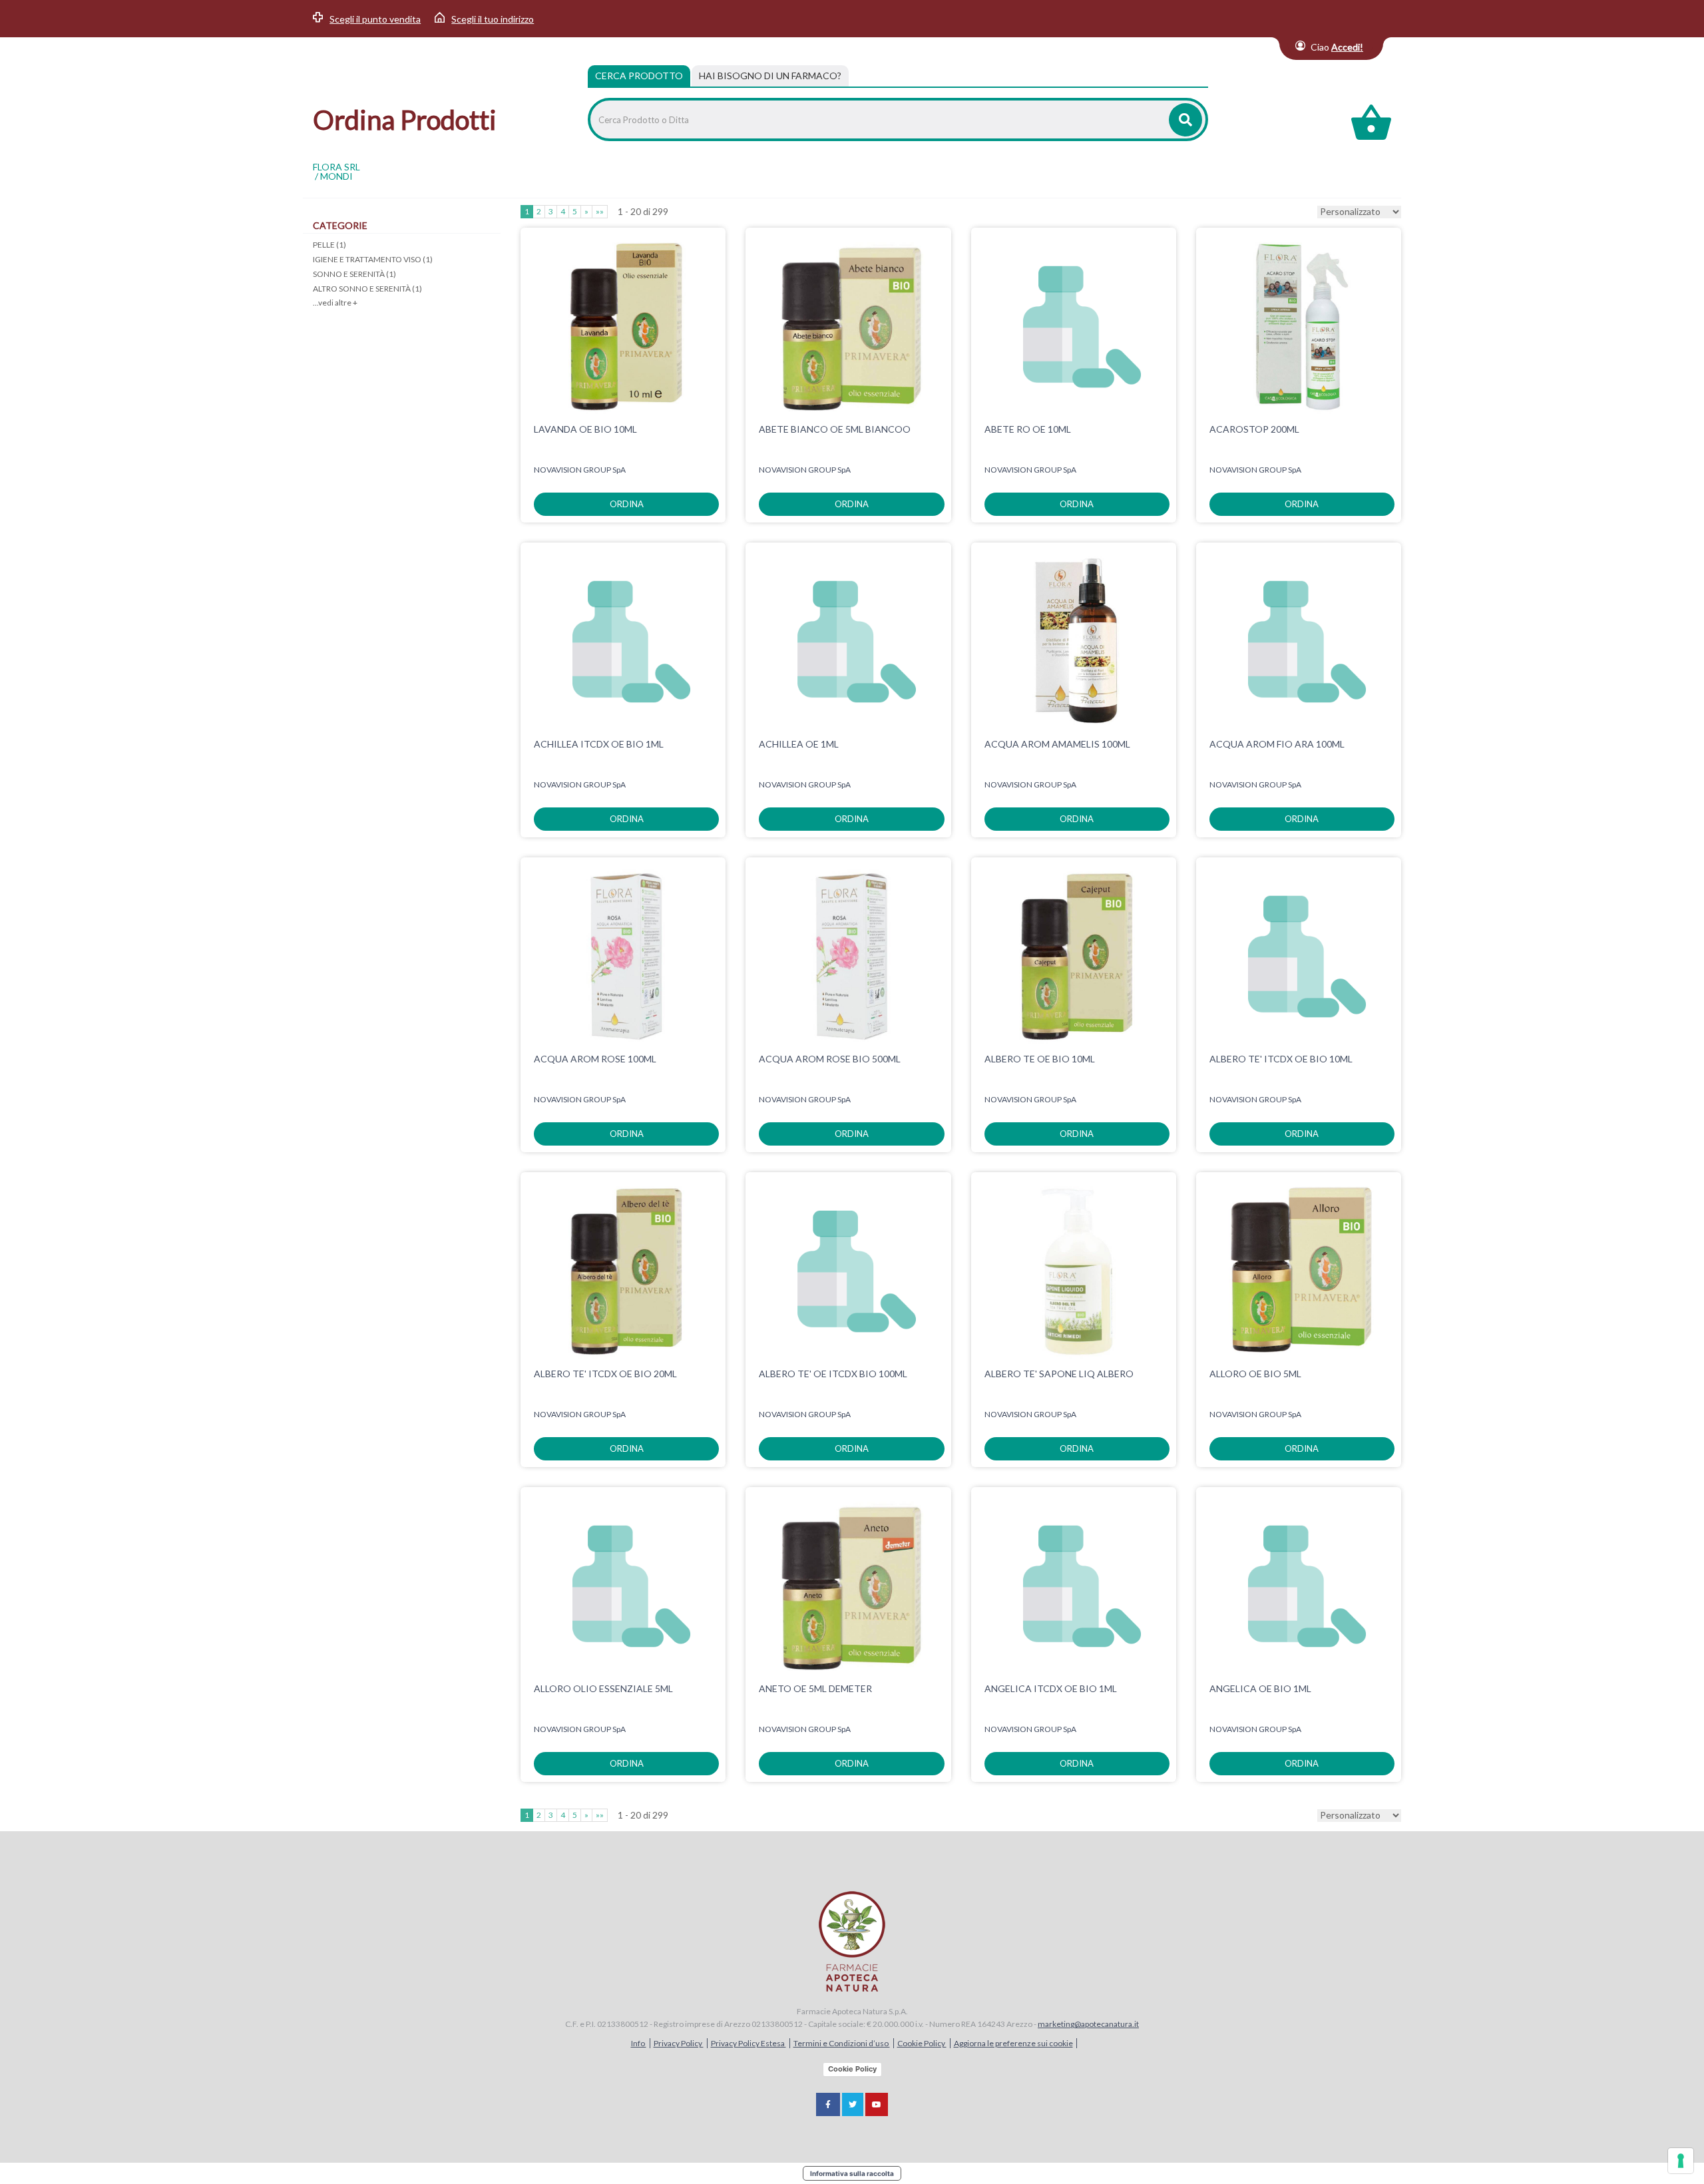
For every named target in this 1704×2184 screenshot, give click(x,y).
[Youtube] (877, 2104)
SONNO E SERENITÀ (354, 274)
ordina (627, 504)
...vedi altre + (335, 303)
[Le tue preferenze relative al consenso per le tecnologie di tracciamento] (1681, 2161)
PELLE (329, 245)
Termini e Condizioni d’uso (842, 2043)
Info (639, 2043)
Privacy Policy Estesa (748, 2043)
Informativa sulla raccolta (852, 2173)
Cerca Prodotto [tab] (639, 76)
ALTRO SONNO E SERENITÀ (367, 289)
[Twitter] (853, 2104)
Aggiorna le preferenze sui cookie (1013, 2043)
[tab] (770, 76)
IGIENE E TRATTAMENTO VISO (373, 259)
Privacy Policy (679, 2043)
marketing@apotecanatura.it (1088, 2024)
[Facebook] (828, 2104)
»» (600, 211)
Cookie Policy (922, 2043)
